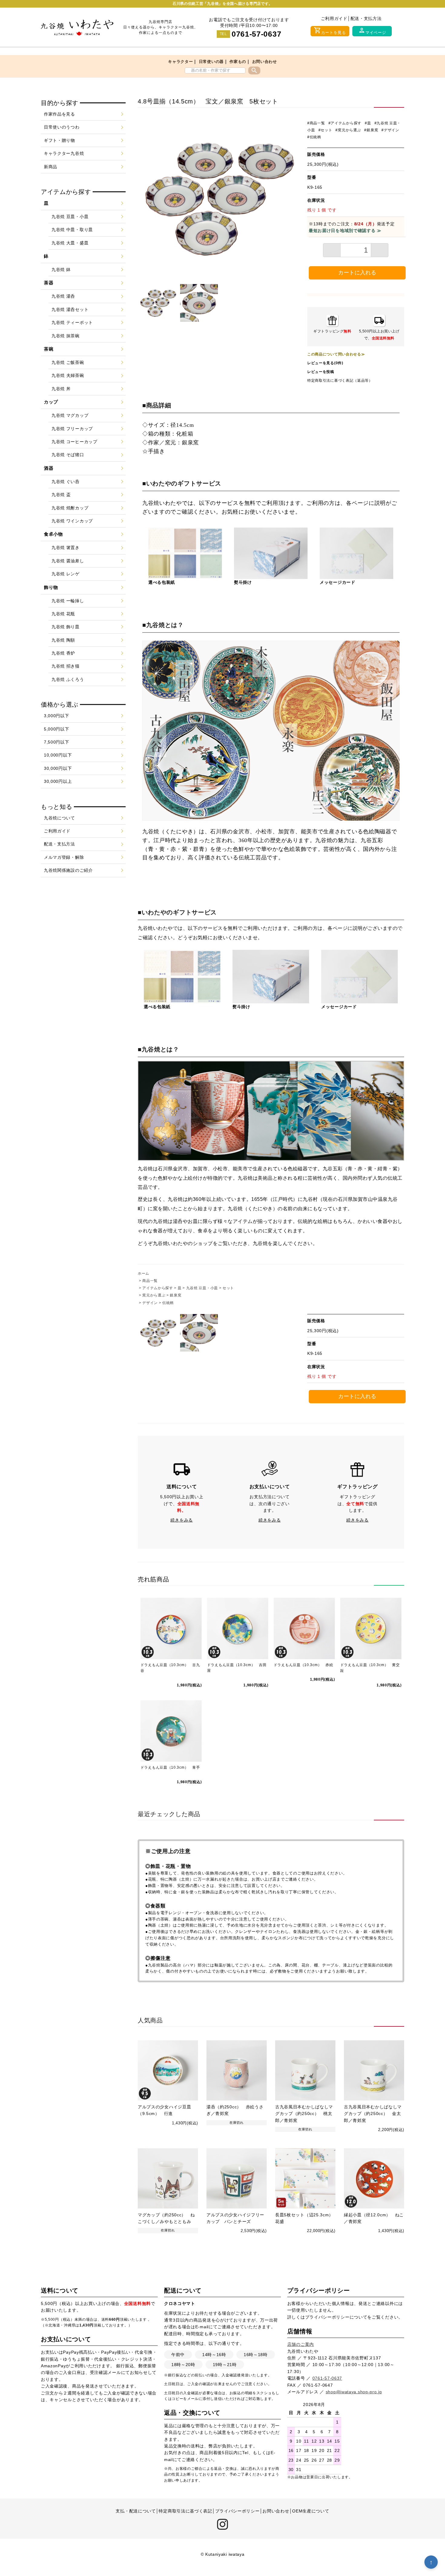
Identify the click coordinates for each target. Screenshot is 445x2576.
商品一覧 (150, 1281)
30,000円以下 (58, 768)
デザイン (150, 1303)
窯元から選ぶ (154, 1295)
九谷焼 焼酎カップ (70, 508)
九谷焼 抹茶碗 (66, 336)
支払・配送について (136, 2511)
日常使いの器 (211, 62)
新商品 (51, 167)
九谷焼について (59, 818)
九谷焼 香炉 (63, 653)
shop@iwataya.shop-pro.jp (354, 2392)
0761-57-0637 (256, 34)
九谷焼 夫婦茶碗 (68, 375)
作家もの (238, 62)
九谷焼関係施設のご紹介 (68, 870)
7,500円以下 (57, 742)
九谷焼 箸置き (66, 548)
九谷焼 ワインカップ (72, 521)
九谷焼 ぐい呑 (66, 482)
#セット (325, 130)
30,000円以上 (58, 781)
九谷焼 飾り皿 (66, 627)
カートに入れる (357, 273)
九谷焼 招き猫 (66, 666)
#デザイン (390, 130)
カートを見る (330, 31)
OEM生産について (311, 2511)
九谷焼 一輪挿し (68, 601)
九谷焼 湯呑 (63, 296)
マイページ (372, 31)
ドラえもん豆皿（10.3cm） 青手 (170, 1767)
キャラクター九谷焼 (64, 153)
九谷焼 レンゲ (66, 574)
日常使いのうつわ (62, 127)
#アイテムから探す (345, 123)
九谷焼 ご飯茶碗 (68, 362)
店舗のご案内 (301, 2344)
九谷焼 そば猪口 (68, 455)
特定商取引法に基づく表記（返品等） (340, 381)
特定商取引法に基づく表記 (185, 2511)
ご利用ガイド (334, 18)
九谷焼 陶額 (63, 640)
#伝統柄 (314, 137)
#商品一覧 (316, 123)
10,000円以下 (58, 755)
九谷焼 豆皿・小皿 (202, 1288)
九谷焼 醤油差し (68, 561)
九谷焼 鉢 (61, 270)
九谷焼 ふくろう (68, 679)
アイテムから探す (158, 1288)
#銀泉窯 (371, 130)
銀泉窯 (176, 1295)
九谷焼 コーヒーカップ (74, 442)
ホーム (143, 1273)
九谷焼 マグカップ (70, 415)
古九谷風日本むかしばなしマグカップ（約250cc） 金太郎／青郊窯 (373, 2114)
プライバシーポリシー (327, 2317)
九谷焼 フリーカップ (72, 429)
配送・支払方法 (366, 18)
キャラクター (180, 62)
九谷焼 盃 (61, 495)
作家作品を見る (59, 114)
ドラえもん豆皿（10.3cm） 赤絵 (303, 1665)
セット (228, 1288)
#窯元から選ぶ (348, 130)
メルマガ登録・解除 (64, 857)
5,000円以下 (57, 729)
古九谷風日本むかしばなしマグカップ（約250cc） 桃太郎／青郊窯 (304, 2114)
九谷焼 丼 (61, 389)
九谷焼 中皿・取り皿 (72, 230)
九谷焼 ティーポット (72, 322)
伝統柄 (168, 1303)
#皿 (368, 123)
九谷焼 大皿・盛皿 (70, 243)
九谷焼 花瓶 (63, 614)
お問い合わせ (265, 62)
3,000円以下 (57, 716)
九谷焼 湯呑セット (70, 309)
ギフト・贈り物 (59, 140)
